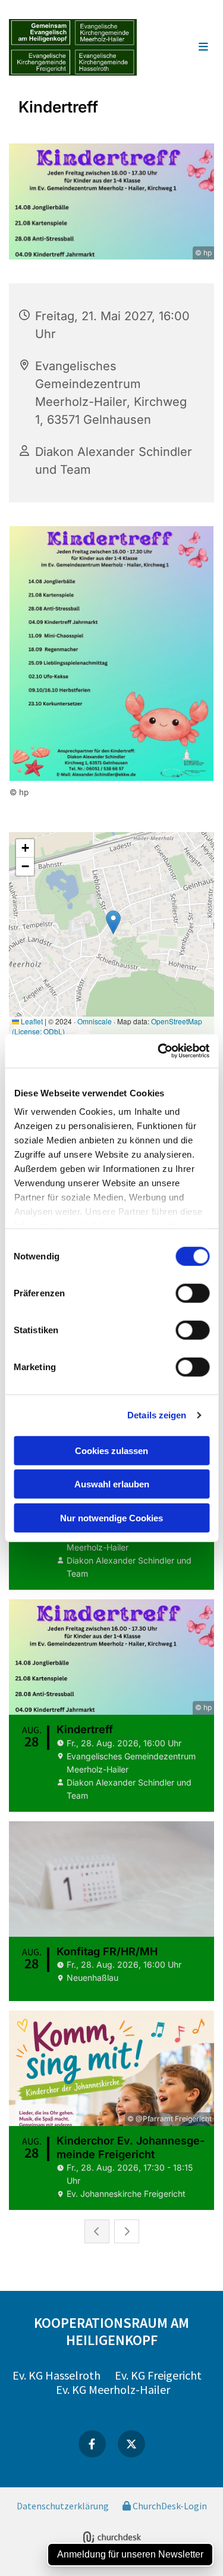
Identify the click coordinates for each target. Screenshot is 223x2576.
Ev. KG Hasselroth (56, 2375)
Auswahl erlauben (112, 1484)
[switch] (192, 1293)
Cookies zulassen (111, 1450)
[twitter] (131, 2444)
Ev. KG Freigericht (158, 2375)
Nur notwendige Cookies (111, 1517)
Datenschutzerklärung (63, 2506)
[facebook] (92, 2444)
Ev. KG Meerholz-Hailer (113, 2389)
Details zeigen (157, 1415)
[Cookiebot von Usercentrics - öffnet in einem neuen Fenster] (159, 1051)
